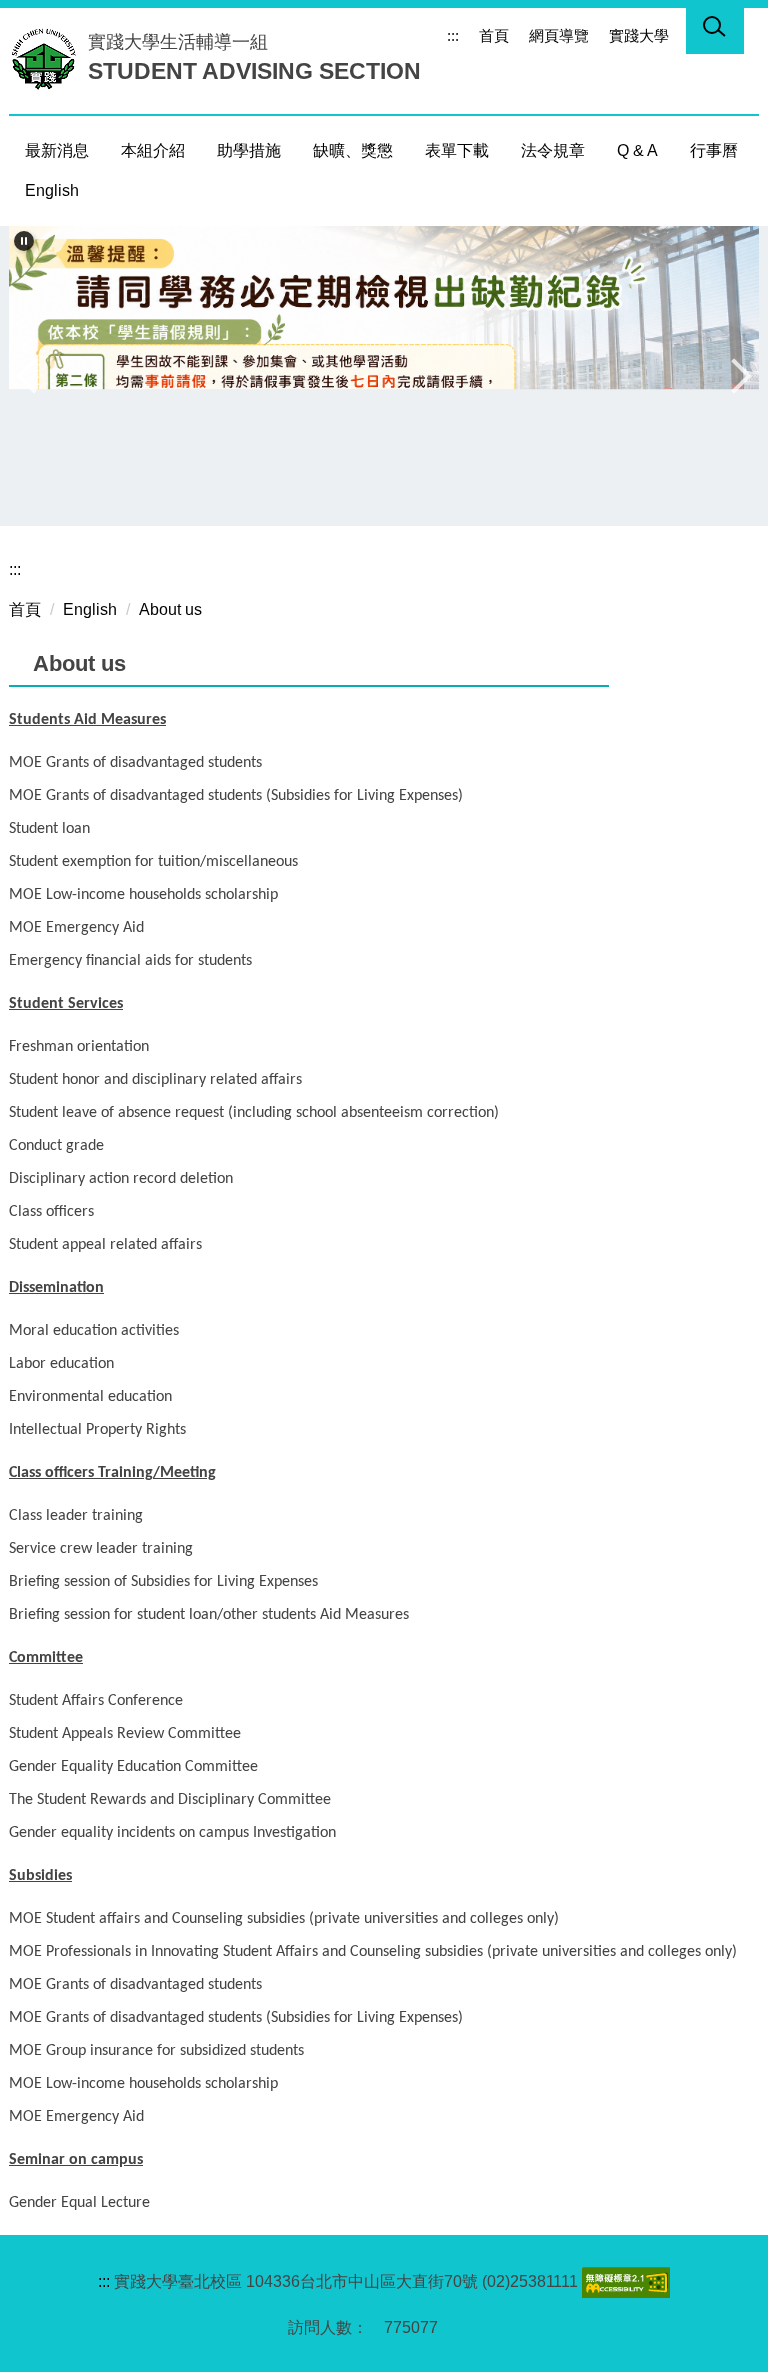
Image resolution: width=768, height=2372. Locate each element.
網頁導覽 (559, 35)
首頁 (494, 35)
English (52, 190)
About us (170, 609)
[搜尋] (715, 30)
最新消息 (57, 150)
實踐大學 (639, 35)
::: (453, 35)
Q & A (637, 150)
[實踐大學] (48, 58)
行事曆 (714, 150)
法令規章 (553, 150)
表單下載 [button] (457, 150)
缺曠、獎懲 (353, 150)
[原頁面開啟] (384, 376)
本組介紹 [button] (153, 150)
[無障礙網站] (624, 2281)
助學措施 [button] (249, 150)
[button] (24, 241)
